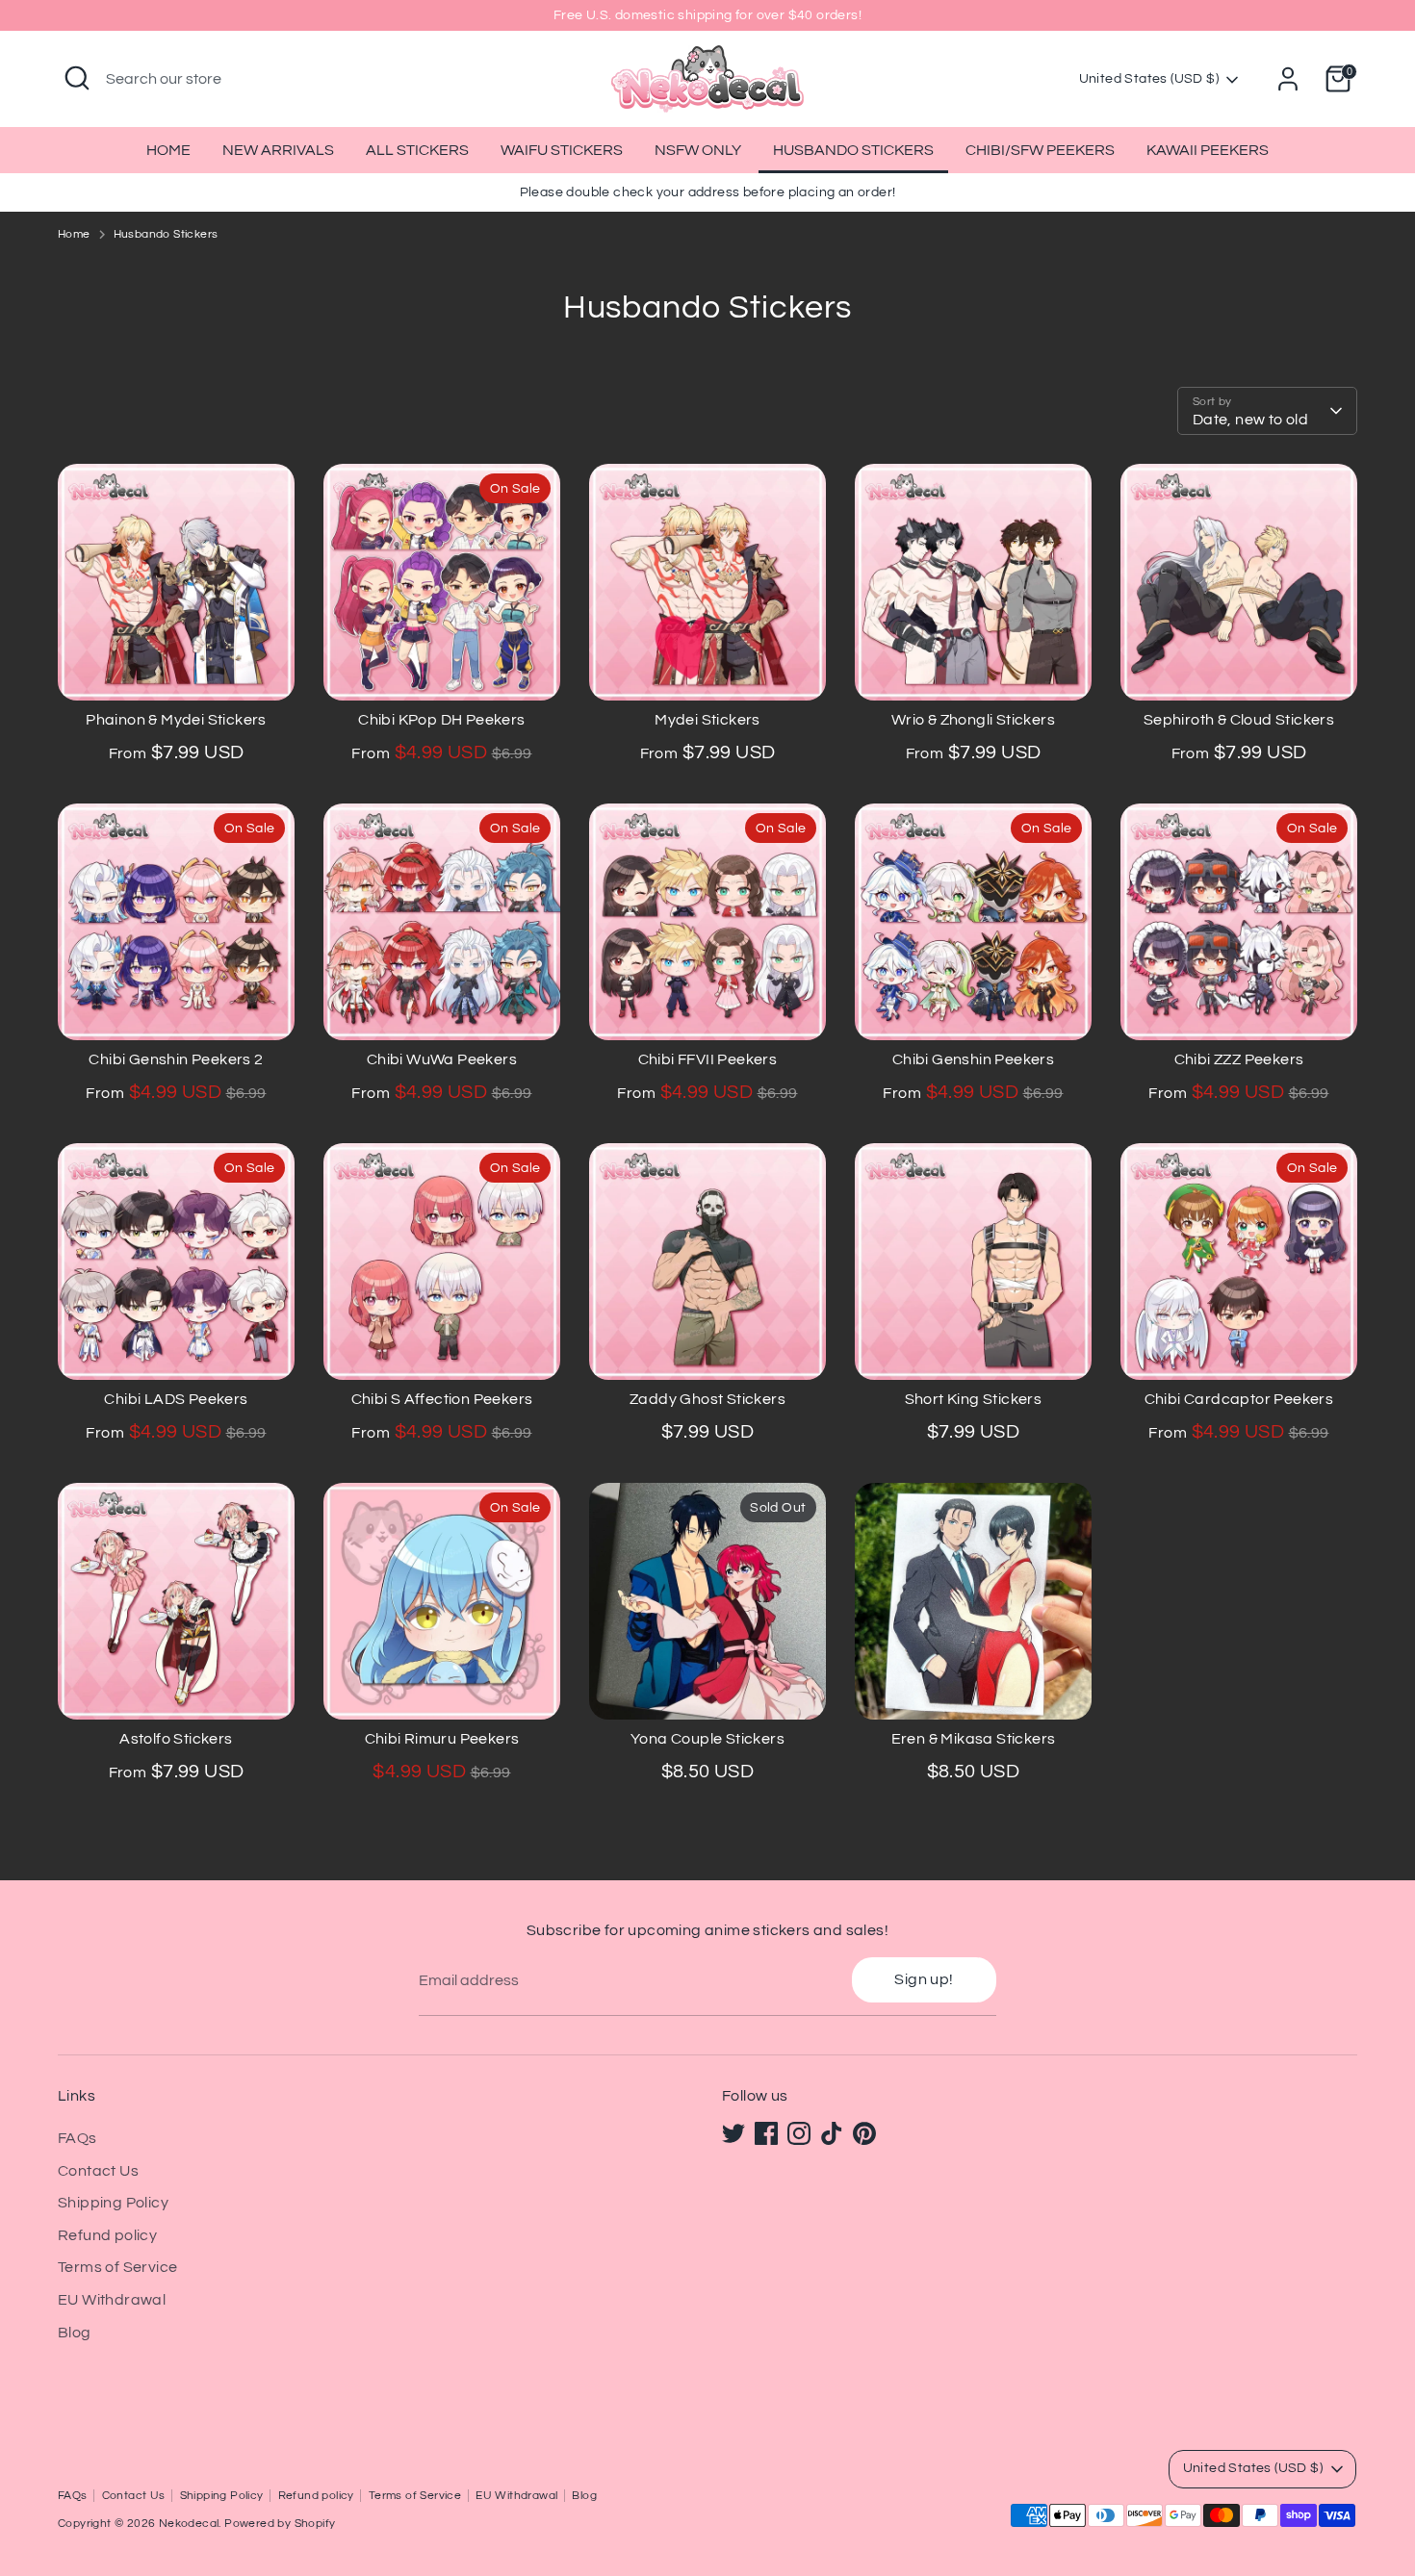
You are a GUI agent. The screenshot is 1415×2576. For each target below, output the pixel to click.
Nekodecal (189, 2524)
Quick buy (178, 669)
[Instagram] (799, 2133)
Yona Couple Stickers (707, 1739)
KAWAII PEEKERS (1208, 150)
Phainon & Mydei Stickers (176, 720)
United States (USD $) (1149, 79)
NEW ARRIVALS (278, 150)
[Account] (1288, 79)
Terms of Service (117, 2267)
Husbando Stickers (166, 234)
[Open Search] (77, 78)
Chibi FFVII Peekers (708, 1059)
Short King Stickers (974, 1399)
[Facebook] (766, 2133)
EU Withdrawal (112, 2300)
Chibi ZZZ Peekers (1239, 1059)
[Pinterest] (864, 2133)
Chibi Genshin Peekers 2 (176, 1059)
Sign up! (924, 1979)
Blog (75, 2333)
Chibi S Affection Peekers (442, 1399)
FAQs (77, 2138)
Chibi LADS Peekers (176, 1399)
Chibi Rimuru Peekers (442, 1739)
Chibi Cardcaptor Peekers (1239, 1399)
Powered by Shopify (280, 2524)
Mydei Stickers (707, 720)
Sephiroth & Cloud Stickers (1239, 720)
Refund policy (107, 2235)
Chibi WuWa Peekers (442, 1059)
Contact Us (98, 2171)
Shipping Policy (113, 2203)
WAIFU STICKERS (562, 150)
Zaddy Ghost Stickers (707, 1399)
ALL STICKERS (417, 150)
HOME (168, 150)
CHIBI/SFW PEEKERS (1040, 150)
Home (74, 234)
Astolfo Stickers (176, 1739)
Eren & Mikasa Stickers (974, 1739)
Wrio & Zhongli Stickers (973, 720)
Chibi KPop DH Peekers (441, 720)
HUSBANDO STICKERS (853, 150)
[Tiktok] (832, 2133)
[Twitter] (733, 2133)
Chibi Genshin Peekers (973, 1059)
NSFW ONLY (698, 150)
